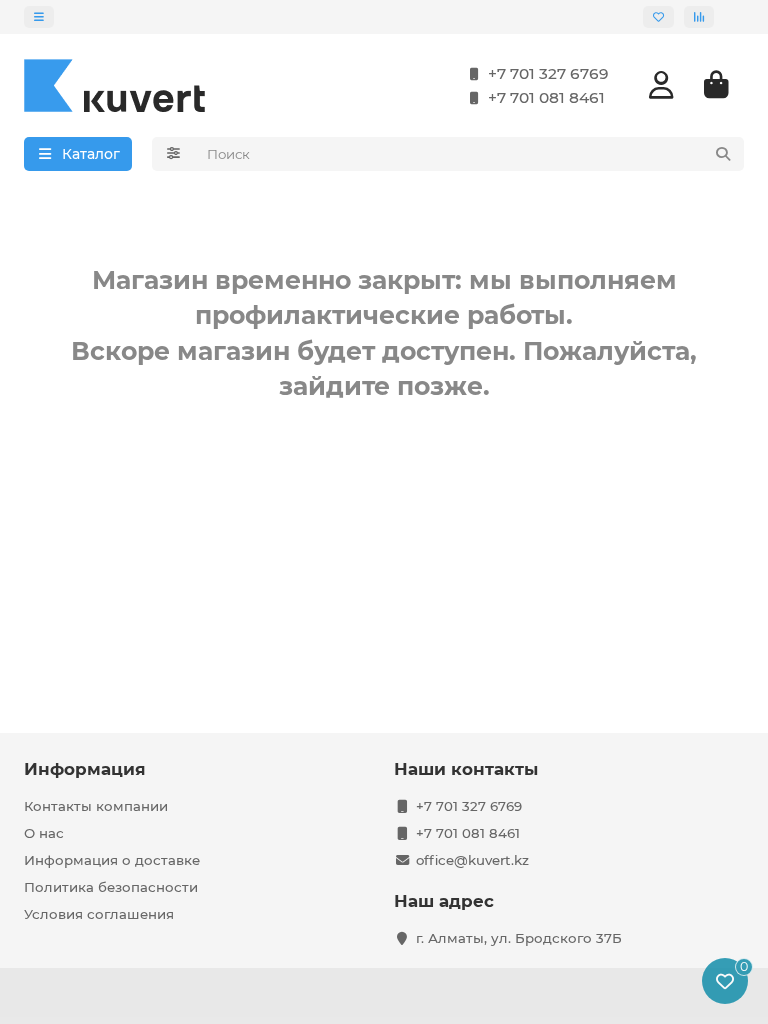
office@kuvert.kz (472, 860)
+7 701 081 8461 (546, 97)
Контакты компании (96, 806)
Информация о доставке (112, 860)
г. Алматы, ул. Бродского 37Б (519, 938)
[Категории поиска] (173, 154)
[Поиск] (723, 154)
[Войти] (661, 85)
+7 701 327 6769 (548, 73)
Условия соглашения (99, 914)
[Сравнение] (699, 17)
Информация (85, 769)
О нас (44, 833)
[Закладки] (658, 17)
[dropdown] (39, 17)
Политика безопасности (111, 887)
